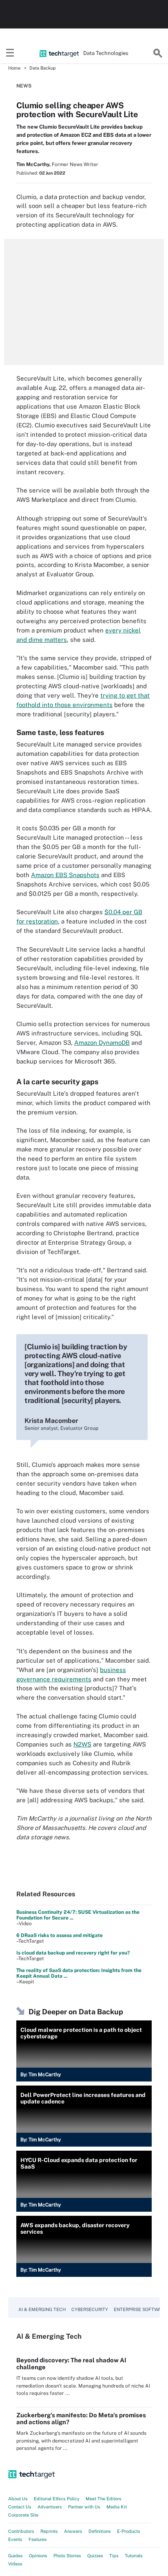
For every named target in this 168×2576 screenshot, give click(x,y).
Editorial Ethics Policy (57, 2499)
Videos (15, 2564)
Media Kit (117, 2507)
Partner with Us (84, 2507)
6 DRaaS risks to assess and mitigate (60, 1935)
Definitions (100, 2531)
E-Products (129, 2531)
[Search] (158, 53)
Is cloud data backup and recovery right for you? (73, 1953)
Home (14, 68)
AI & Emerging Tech (42, 2309)
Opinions (38, 2556)
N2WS (82, 1744)
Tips (114, 2556)
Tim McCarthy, (33, 164)
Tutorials (134, 2556)
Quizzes (95, 2556)
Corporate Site (23, 2515)
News (24, 86)
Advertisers (50, 2507)
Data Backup (43, 68)
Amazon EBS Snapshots (65, 875)
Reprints (49, 2531)
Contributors (21, 2531)
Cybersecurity (90, 2309)
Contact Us (20, 2507)
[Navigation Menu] (10, 53)
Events (15, 2539)
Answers (73, 2531)
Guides (15, 2556)
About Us (18, 2499)
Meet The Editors (104, 2499)
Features (38, 2539)
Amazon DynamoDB (102, 1043)
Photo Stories (67, 2556)
